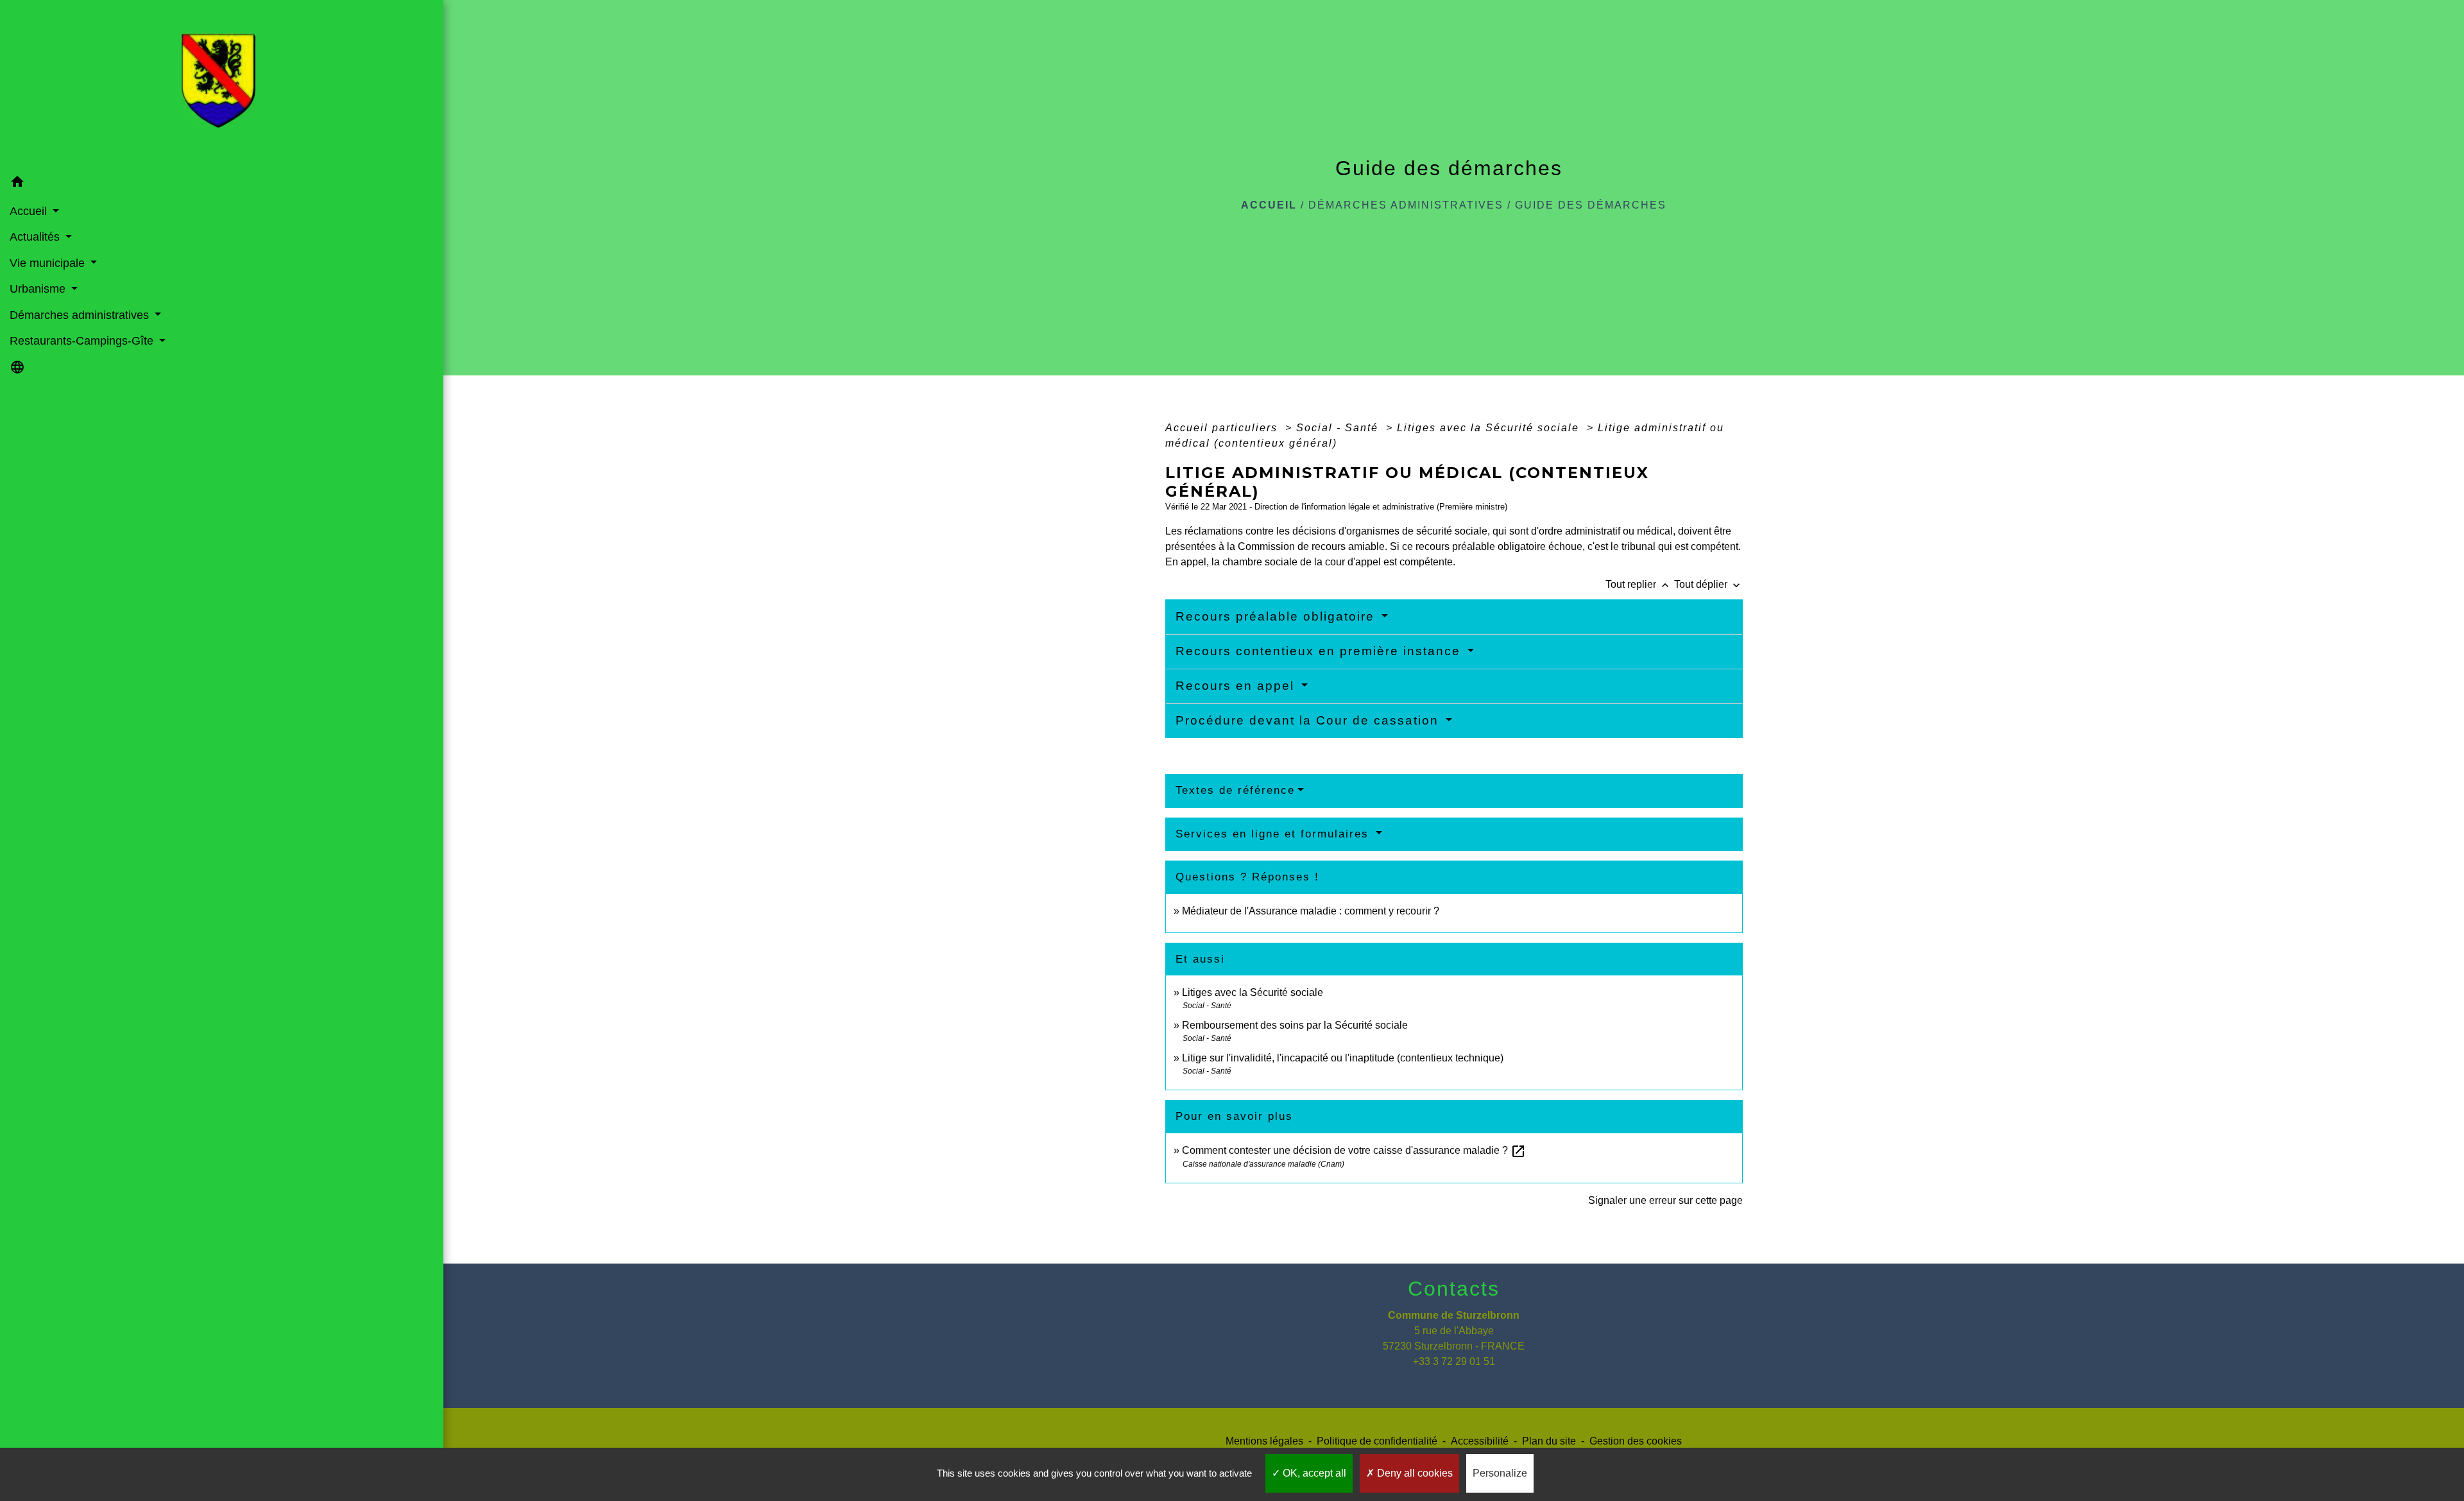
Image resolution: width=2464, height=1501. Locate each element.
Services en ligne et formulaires (1274, 834)
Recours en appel (1237, 686)
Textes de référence (1235, 790)
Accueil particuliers (1223, 428)
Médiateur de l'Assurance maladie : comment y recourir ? (1311, 911)
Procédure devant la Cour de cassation (1309, 720)
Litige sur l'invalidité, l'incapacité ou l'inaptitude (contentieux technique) (1343, 1058)
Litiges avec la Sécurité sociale (1490, 428)
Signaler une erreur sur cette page (1665, 1200)
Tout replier (1638, 584)
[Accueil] (222, 85)
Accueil (1269, 205)
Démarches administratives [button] (81, 315)
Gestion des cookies (1636, 1441)
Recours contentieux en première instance (1320, 651)
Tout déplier (1708, 584)
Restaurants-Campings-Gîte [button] (83, 341)
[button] (222, 184)
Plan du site (1549, 1441)
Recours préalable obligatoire (1277, 616)
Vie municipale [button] (49, 263)
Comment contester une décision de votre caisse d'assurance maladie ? (1354, 1150)
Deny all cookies (1414, 1473)
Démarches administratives (1406, 205)
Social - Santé (1339, 428)
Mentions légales (1264, 1441)
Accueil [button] (30, 211)
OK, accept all (1313, 1473)
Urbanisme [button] (39, 289)
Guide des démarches (1591, 205)
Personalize (1500, 1473)
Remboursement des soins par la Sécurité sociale (1295, 1025)
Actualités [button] (36, 237)
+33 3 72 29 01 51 (1454, 1361)
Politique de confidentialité (1377, 1441)
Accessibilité (1480, 1441)
